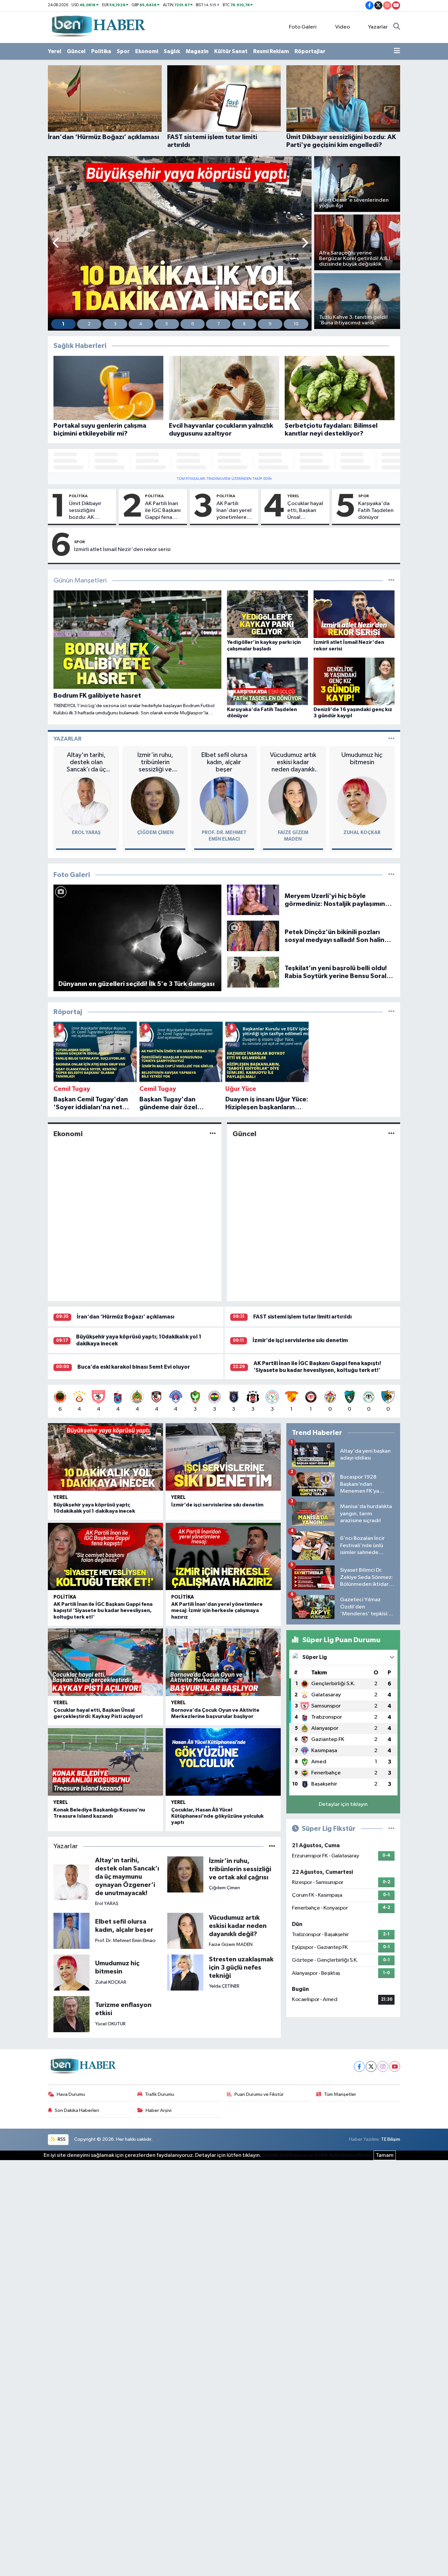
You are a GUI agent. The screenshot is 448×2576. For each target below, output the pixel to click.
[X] (371, 2066)
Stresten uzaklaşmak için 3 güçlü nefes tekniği (241, 1968)
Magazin (197, 51)
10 (296, 324)
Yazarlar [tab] (67, 739)
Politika (101, 51)
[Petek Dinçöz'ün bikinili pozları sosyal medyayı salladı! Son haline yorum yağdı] (253, 936)
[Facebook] (359, 2066)
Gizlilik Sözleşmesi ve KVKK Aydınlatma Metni (317, 2155)
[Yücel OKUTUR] (71, 2014)
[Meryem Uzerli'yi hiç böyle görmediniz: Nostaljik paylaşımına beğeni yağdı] (253, 900)
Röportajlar (310, 51)
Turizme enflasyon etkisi (123, 2009)
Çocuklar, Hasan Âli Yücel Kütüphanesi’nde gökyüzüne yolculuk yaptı (217, 1816)
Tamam (385, 2155)
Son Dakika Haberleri (77, 2110)
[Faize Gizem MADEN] (293, 801)
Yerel (55, 51)
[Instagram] (383, 2066)
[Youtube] (395, 2066)
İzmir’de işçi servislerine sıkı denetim (300, 1340)
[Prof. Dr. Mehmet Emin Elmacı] (224, 801)
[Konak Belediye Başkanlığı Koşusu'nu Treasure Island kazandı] (105, 1762)
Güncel (76, 51)
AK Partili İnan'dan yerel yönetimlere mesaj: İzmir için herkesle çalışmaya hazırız (236, 511)
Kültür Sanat (231, 51)
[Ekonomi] (213, 1134)
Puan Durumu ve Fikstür (259, 2094)
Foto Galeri (303, 27)
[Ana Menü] (397, 51)
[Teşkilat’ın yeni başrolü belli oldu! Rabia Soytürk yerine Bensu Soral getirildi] (253, 972)
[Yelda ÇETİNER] (185, 1972)
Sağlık (172, 51)
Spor (123, 51)
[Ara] (397, 27)
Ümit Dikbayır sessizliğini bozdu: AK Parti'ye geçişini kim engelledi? (89, 511)
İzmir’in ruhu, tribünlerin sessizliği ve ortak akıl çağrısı (155, 762)
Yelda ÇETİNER (224, 1986)
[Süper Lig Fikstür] (391, 1829)
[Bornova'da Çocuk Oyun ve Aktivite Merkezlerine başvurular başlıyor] (223, 1662)
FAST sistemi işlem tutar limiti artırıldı (303, 1317)
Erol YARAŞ (86, 833)
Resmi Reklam (271, 51)
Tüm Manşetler (340, 2094)
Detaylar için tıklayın (343, 1804)
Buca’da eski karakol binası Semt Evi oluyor (134, 1367)
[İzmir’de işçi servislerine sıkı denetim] (223, 1457)
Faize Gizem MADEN (231, 1944)
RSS (61, 2139)
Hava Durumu (71, 2094)
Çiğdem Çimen (155, 833)
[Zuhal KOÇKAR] (362, 801)
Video (343, 27)
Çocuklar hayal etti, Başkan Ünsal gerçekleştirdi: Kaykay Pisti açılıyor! (305, 511)
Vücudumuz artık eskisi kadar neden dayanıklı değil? (293, 762)
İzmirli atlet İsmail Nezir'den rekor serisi (122, 550)
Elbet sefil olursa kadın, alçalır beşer (224, 762)
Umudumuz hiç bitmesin (362, 759)
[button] (56, 244)
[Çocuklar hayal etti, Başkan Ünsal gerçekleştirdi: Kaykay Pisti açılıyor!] (105, 1662)
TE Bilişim (391, 2139)
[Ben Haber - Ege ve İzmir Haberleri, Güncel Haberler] (98, 27)
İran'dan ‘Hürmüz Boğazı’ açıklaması (126, 1317)
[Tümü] (391, 1012)
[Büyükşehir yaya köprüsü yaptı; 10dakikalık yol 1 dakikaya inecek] (105, 1457)
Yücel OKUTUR (110, 2024)
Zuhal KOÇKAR (362, 833)
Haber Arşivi (159, 2110)
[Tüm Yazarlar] (391, 739)
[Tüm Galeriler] (391, 875)
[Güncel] (391, 1134)
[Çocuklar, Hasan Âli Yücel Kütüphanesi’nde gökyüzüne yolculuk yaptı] (223, 1762)
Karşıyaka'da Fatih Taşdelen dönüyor (376, 511)
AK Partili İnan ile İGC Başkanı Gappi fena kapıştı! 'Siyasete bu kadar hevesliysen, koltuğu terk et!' (163, 511)
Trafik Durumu (160, 2094)
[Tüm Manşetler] (391, 581)
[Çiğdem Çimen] (155, 801)
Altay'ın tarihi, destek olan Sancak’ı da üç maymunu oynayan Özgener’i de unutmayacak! (86, 762)
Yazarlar (378, 27)
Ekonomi (147, 51)
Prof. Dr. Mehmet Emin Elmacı (125, 1941)
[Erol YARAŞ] (86, 801)
